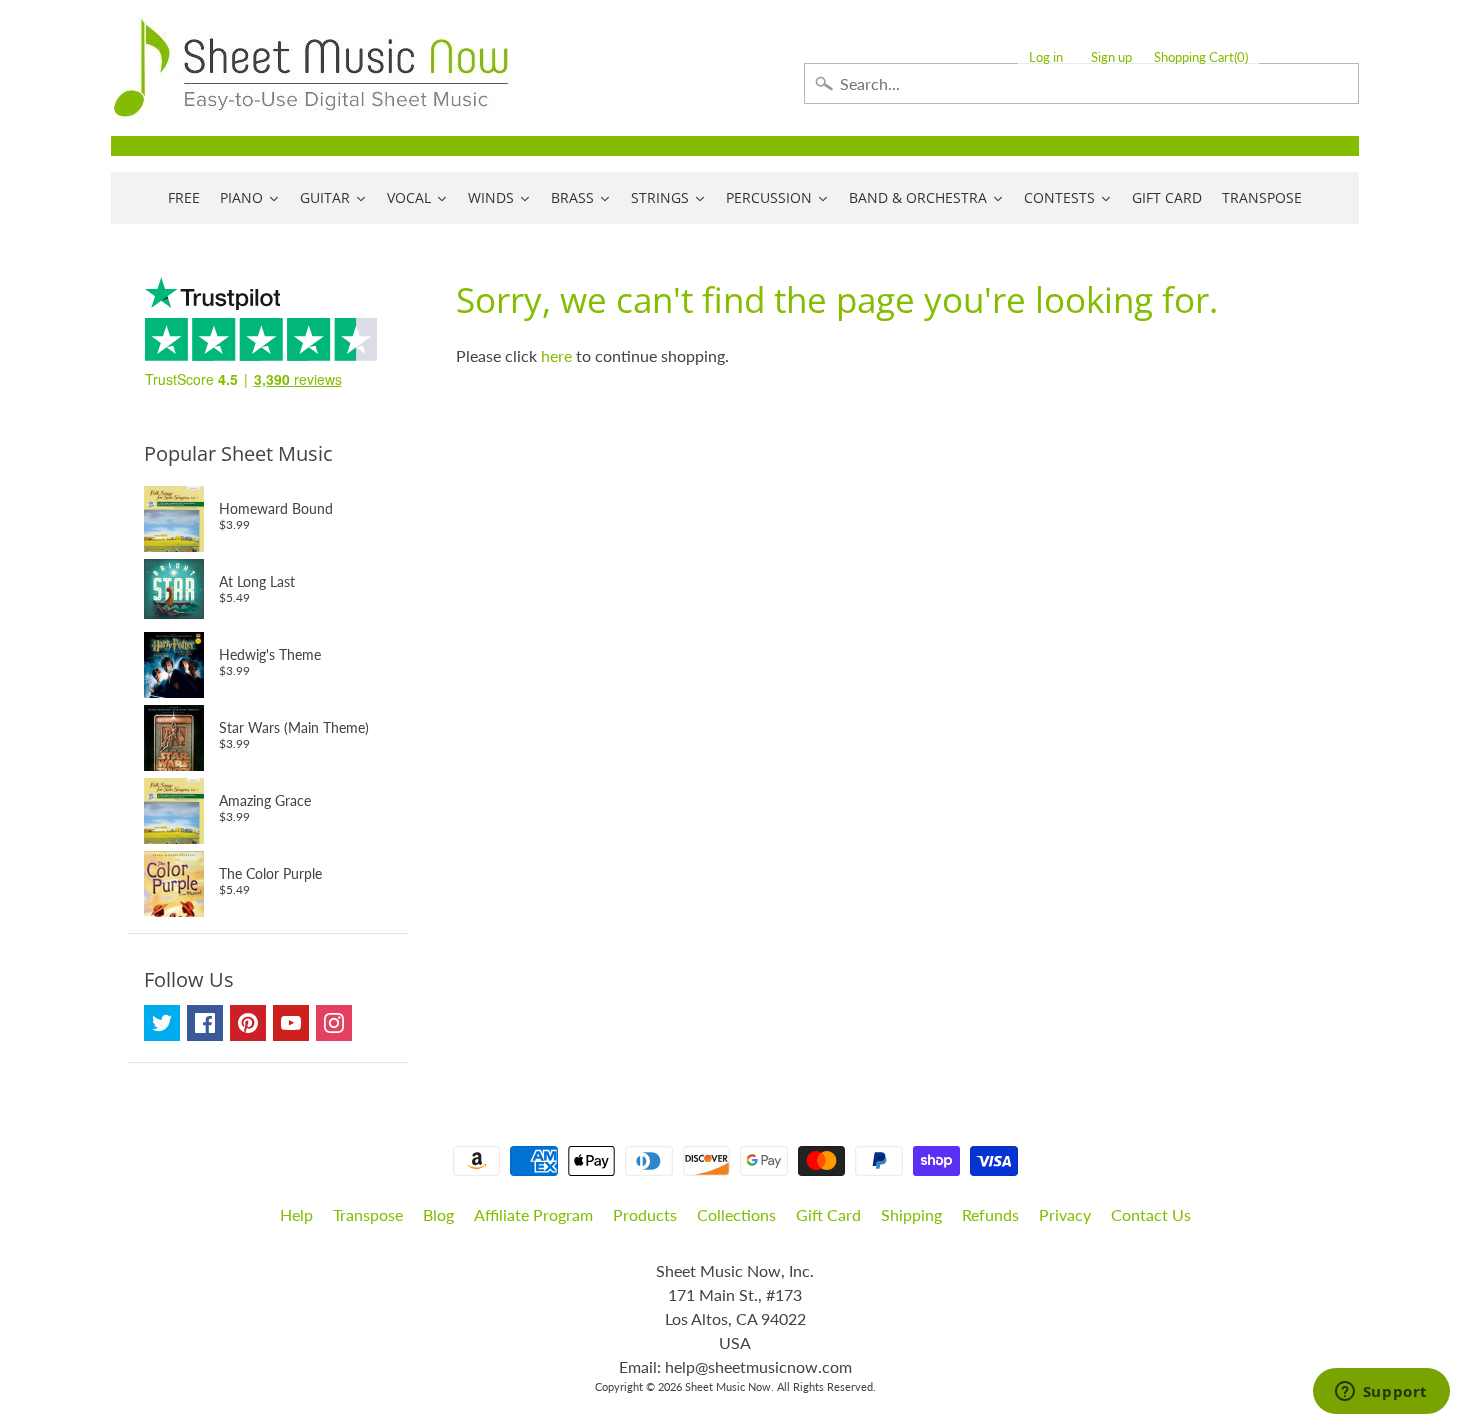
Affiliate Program (533, 1214)
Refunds (990, 1214)
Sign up (1111, 57)
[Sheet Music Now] (311, 68)
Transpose (368, 1214)
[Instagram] (334, 1023)
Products (645, 1214)
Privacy (1065, 1214)
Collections (736, 1214)
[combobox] (1081, 83)
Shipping (911, 1214)
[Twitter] (162, 1023)
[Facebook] (205, 1023)
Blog (438, 1214)
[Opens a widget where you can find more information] (1381, 1393)
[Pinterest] (248, 1023)
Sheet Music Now (728, 1386)
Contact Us (1151, 1214)
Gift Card (828, 1214)
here (556, 355)
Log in (1046, 57)
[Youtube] (291, 1023)
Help (296, 1214)
